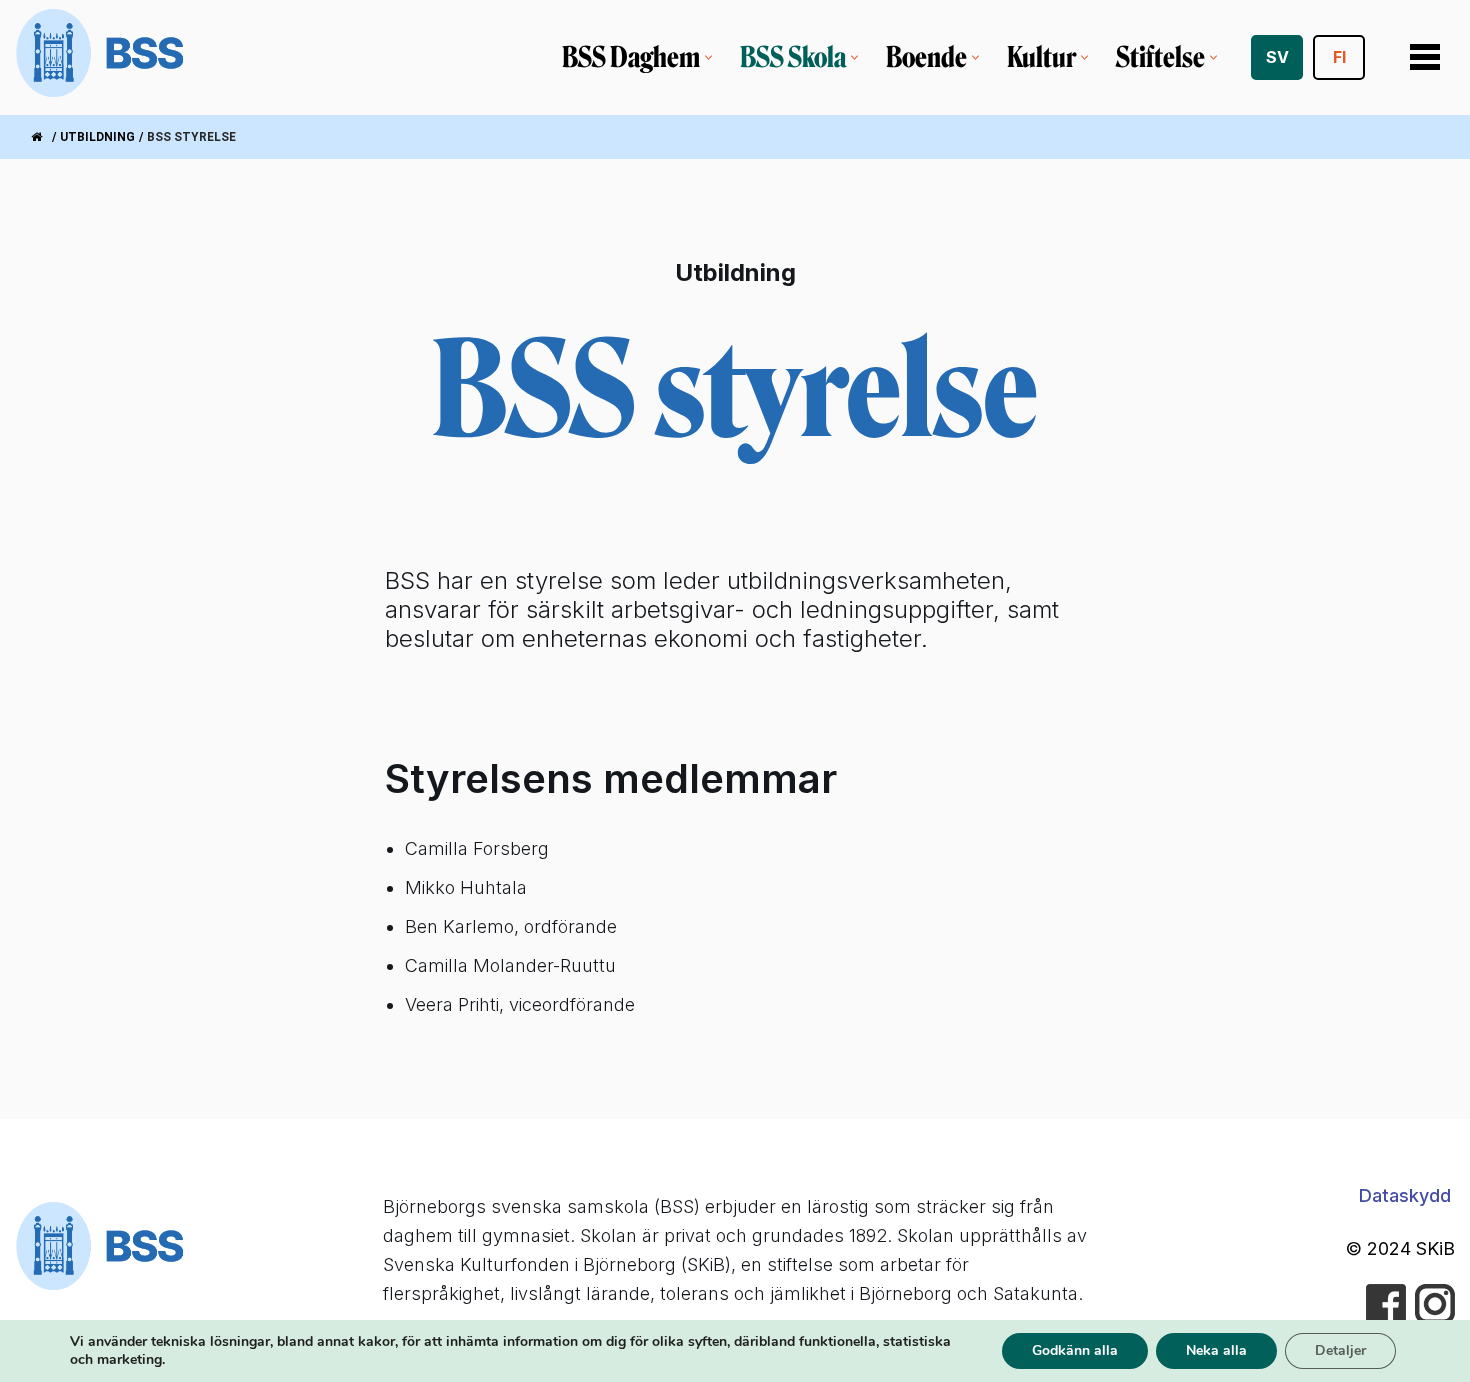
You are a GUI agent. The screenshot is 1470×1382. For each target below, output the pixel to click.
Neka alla (1216, 1350)
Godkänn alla (1075, 1350)
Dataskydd (1405, 1195)
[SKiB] (101, 57)
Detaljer (1340, 1350)
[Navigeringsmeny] (1425, 57)
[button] (708, 57)
